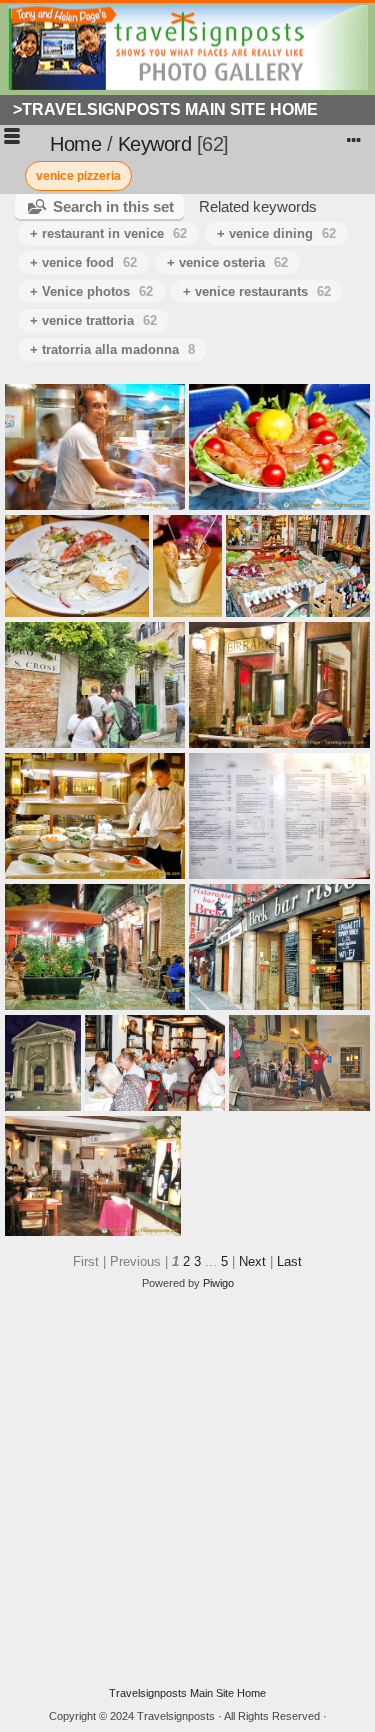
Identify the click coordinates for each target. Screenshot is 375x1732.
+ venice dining (276, 233)
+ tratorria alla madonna (112, 349)
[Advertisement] (187, 1488)
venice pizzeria (78, 176)
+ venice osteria (227, 262)
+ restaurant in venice (108, 233)
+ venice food (83, 262)
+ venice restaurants (257, 291)
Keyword (155, 144)
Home (75, 144)
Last (289, 1261)
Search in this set (113, 206)
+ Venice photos (91, 291)
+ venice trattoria (93, 320)
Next (252, 1261)
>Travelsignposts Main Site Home (165, 109)
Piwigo (218, 1283)
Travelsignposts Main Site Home (187, 1693)
